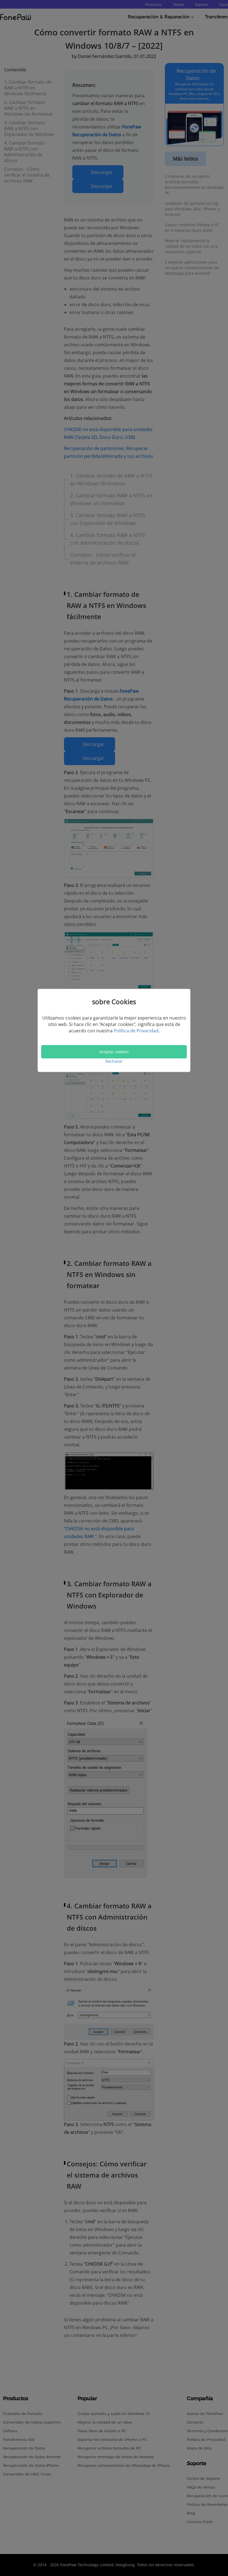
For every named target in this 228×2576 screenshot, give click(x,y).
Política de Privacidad (136, 1031)
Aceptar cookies (114, 1051)
